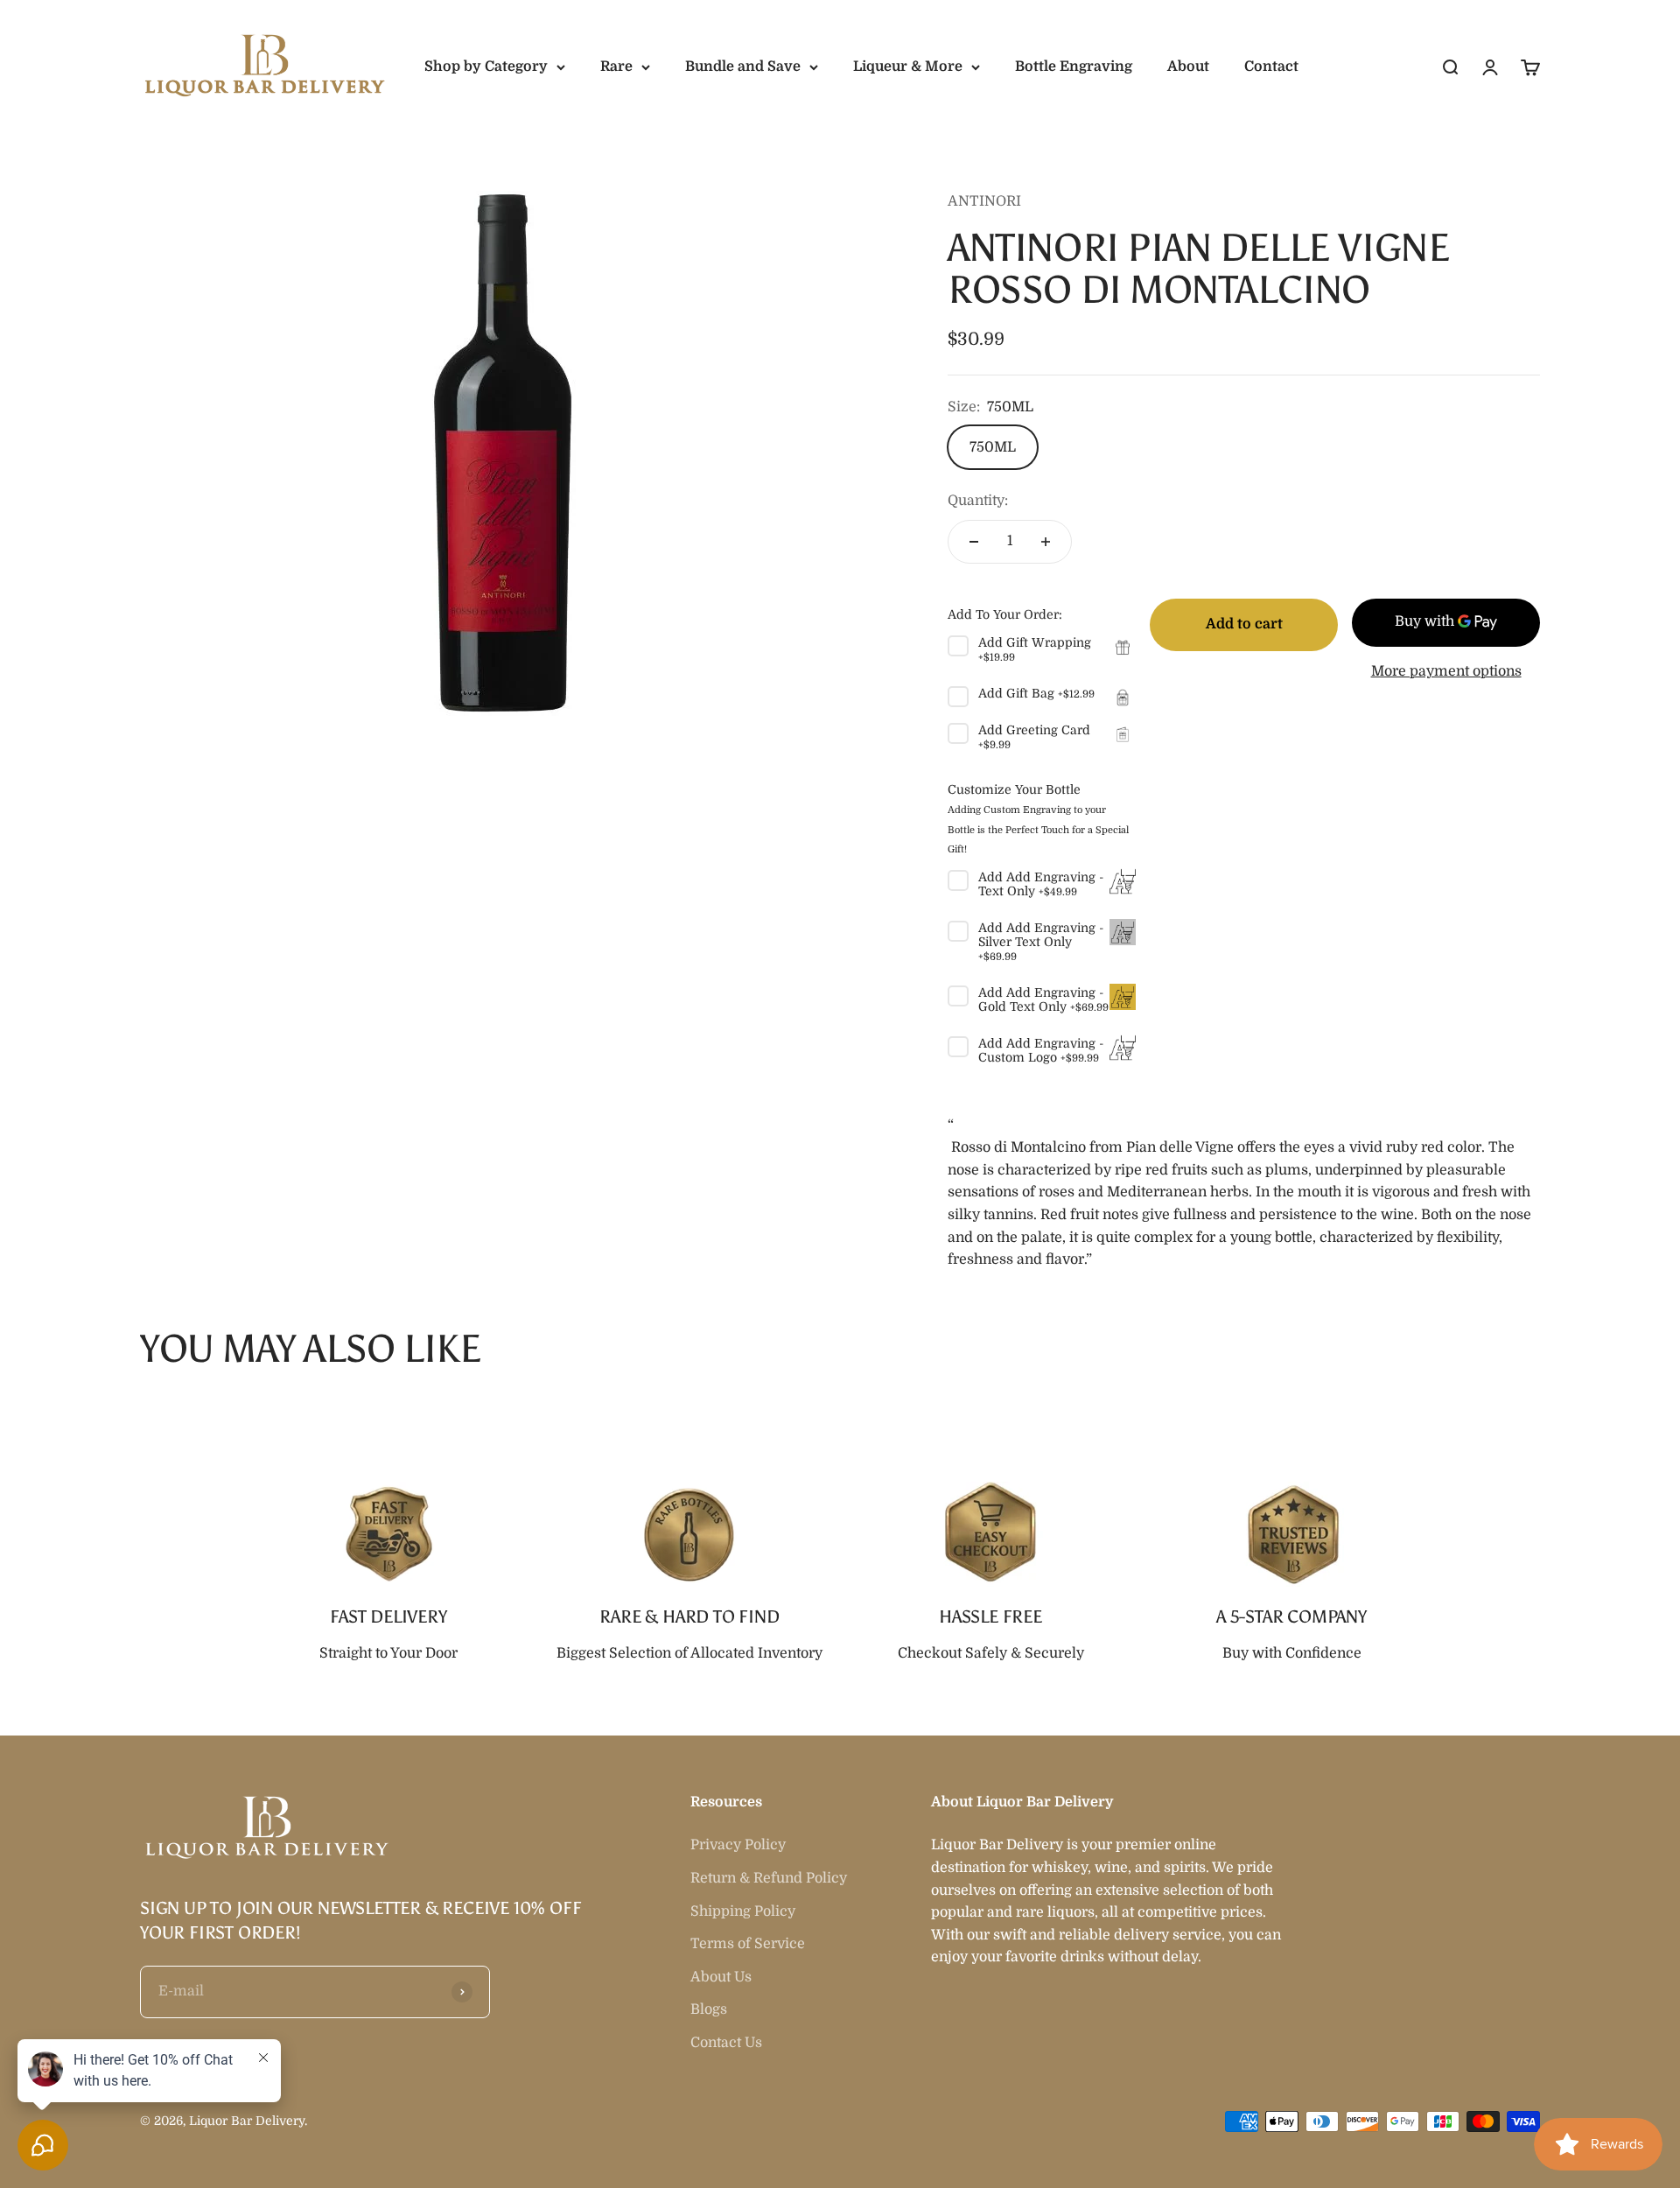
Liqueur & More (908, 67)
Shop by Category (486, 67)
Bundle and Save (743, 67)
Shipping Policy (743, 1911)
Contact (1271, 67)
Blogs (709, 2009)
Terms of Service (748, 1944)
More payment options (1446, 671)
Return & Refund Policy (769, 1878)
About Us (721, 1977)
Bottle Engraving (1074, 67)
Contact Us (726, 2043)
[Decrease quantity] (974, 542)
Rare (616, 67)
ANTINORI (984, 201)
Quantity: (978, 501)
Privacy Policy (738, 1845)
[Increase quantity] (1046, 542)
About (1188, 67)
